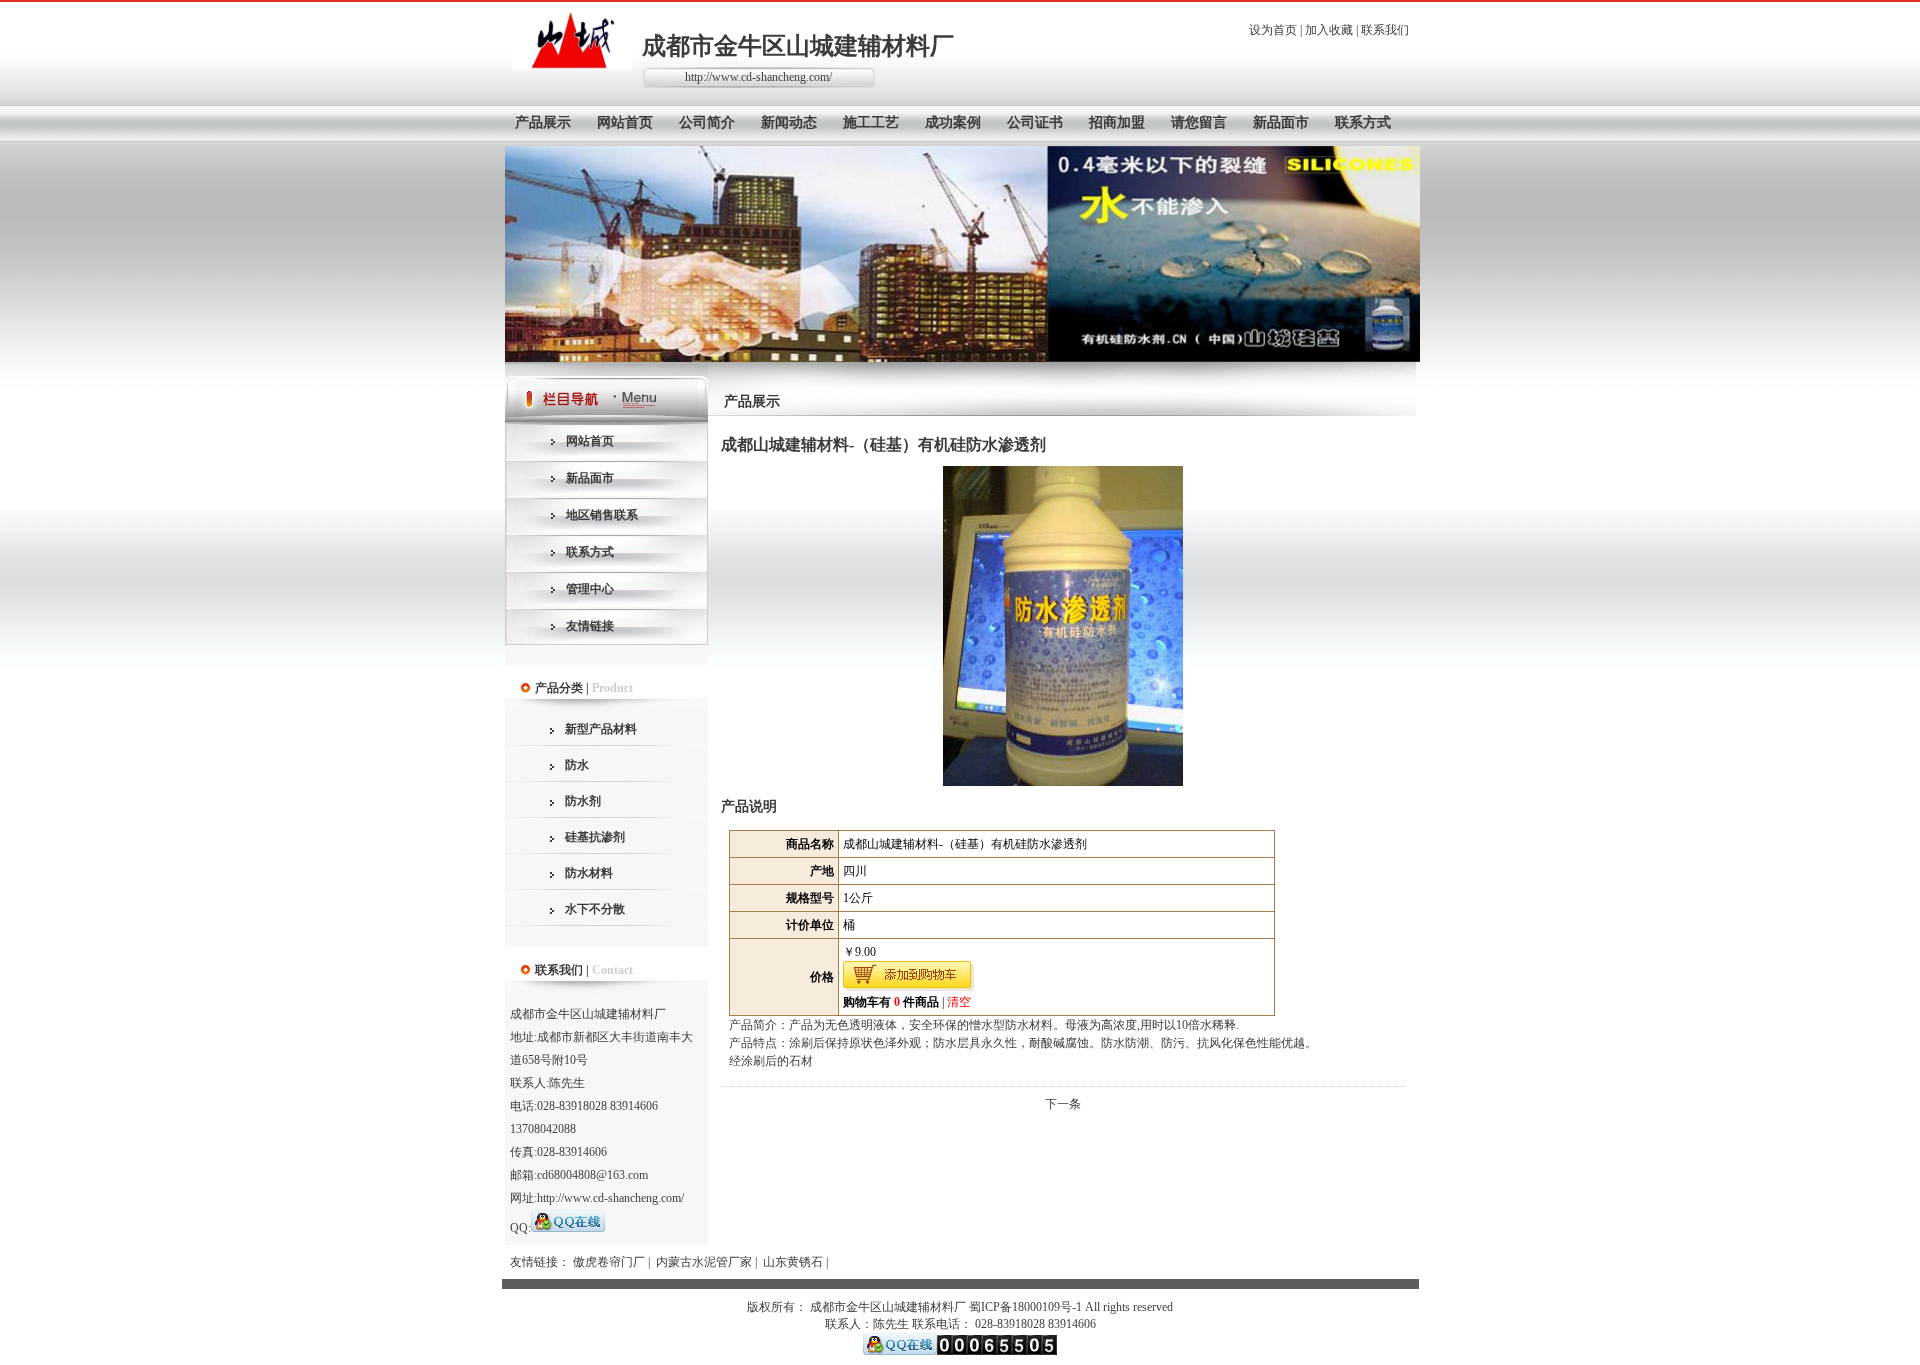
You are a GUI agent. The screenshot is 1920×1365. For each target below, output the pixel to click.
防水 (577, 765)
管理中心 (590, 589)
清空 (959, 1002)
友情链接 (590, 626)
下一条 (1063, 1104)
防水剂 (583, 801)
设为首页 (1273, 30)
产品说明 (749, 806)
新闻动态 (789, 122)
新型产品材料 (601, 729)
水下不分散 (595, 909)
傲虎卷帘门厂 (609, 1262)
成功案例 (953, 122)
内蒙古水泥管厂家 (704, 1262)
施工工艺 (871, 122)
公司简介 (707, 122)
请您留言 (1199, 122)
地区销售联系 (602, 515)
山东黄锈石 (793, 1262)
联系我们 (1385, 30)
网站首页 (625, 122)
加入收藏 (1329, 30)
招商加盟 (1117, 122)
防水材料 (589, 873)
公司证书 (1035, 122)
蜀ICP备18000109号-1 (1025, 1307)
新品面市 (1281, 122)
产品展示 (543, 122)
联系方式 (1363, 122)
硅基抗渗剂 (595, 837)
